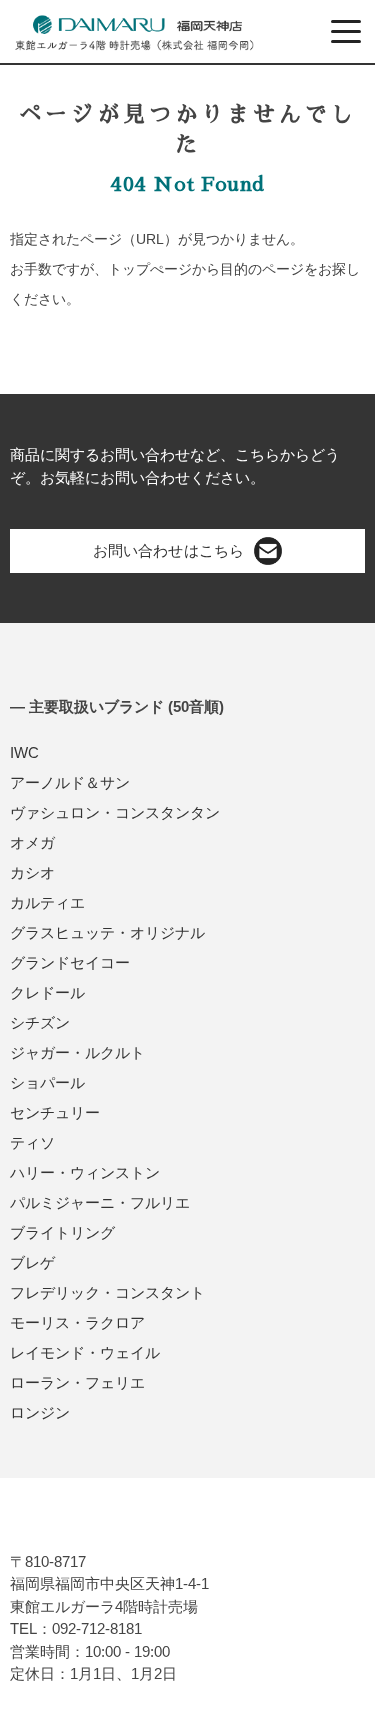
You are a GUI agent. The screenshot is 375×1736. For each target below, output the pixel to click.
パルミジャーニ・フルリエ (100, 1202)
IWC (24, 752)
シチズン (40, 1022)
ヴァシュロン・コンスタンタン (115, 812)
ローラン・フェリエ (77, 1382)
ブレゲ (32, 1262)
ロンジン (40, 1412)
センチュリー (55, 1112)
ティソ (32, 1142)
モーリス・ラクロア (77, 1322)
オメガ (32, 842)
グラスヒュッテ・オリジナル (107, 932)
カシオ (32, 872)
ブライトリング (62, 1232)
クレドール (47, 992)
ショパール (47, 1082)
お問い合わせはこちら (168, 550)
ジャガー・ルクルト (77, 1052)
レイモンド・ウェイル (85, 1352)
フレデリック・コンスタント (107, 1292)
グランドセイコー (70, 962)
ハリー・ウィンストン (85, 1172)
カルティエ (47, 902)
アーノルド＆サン (70, 782)
